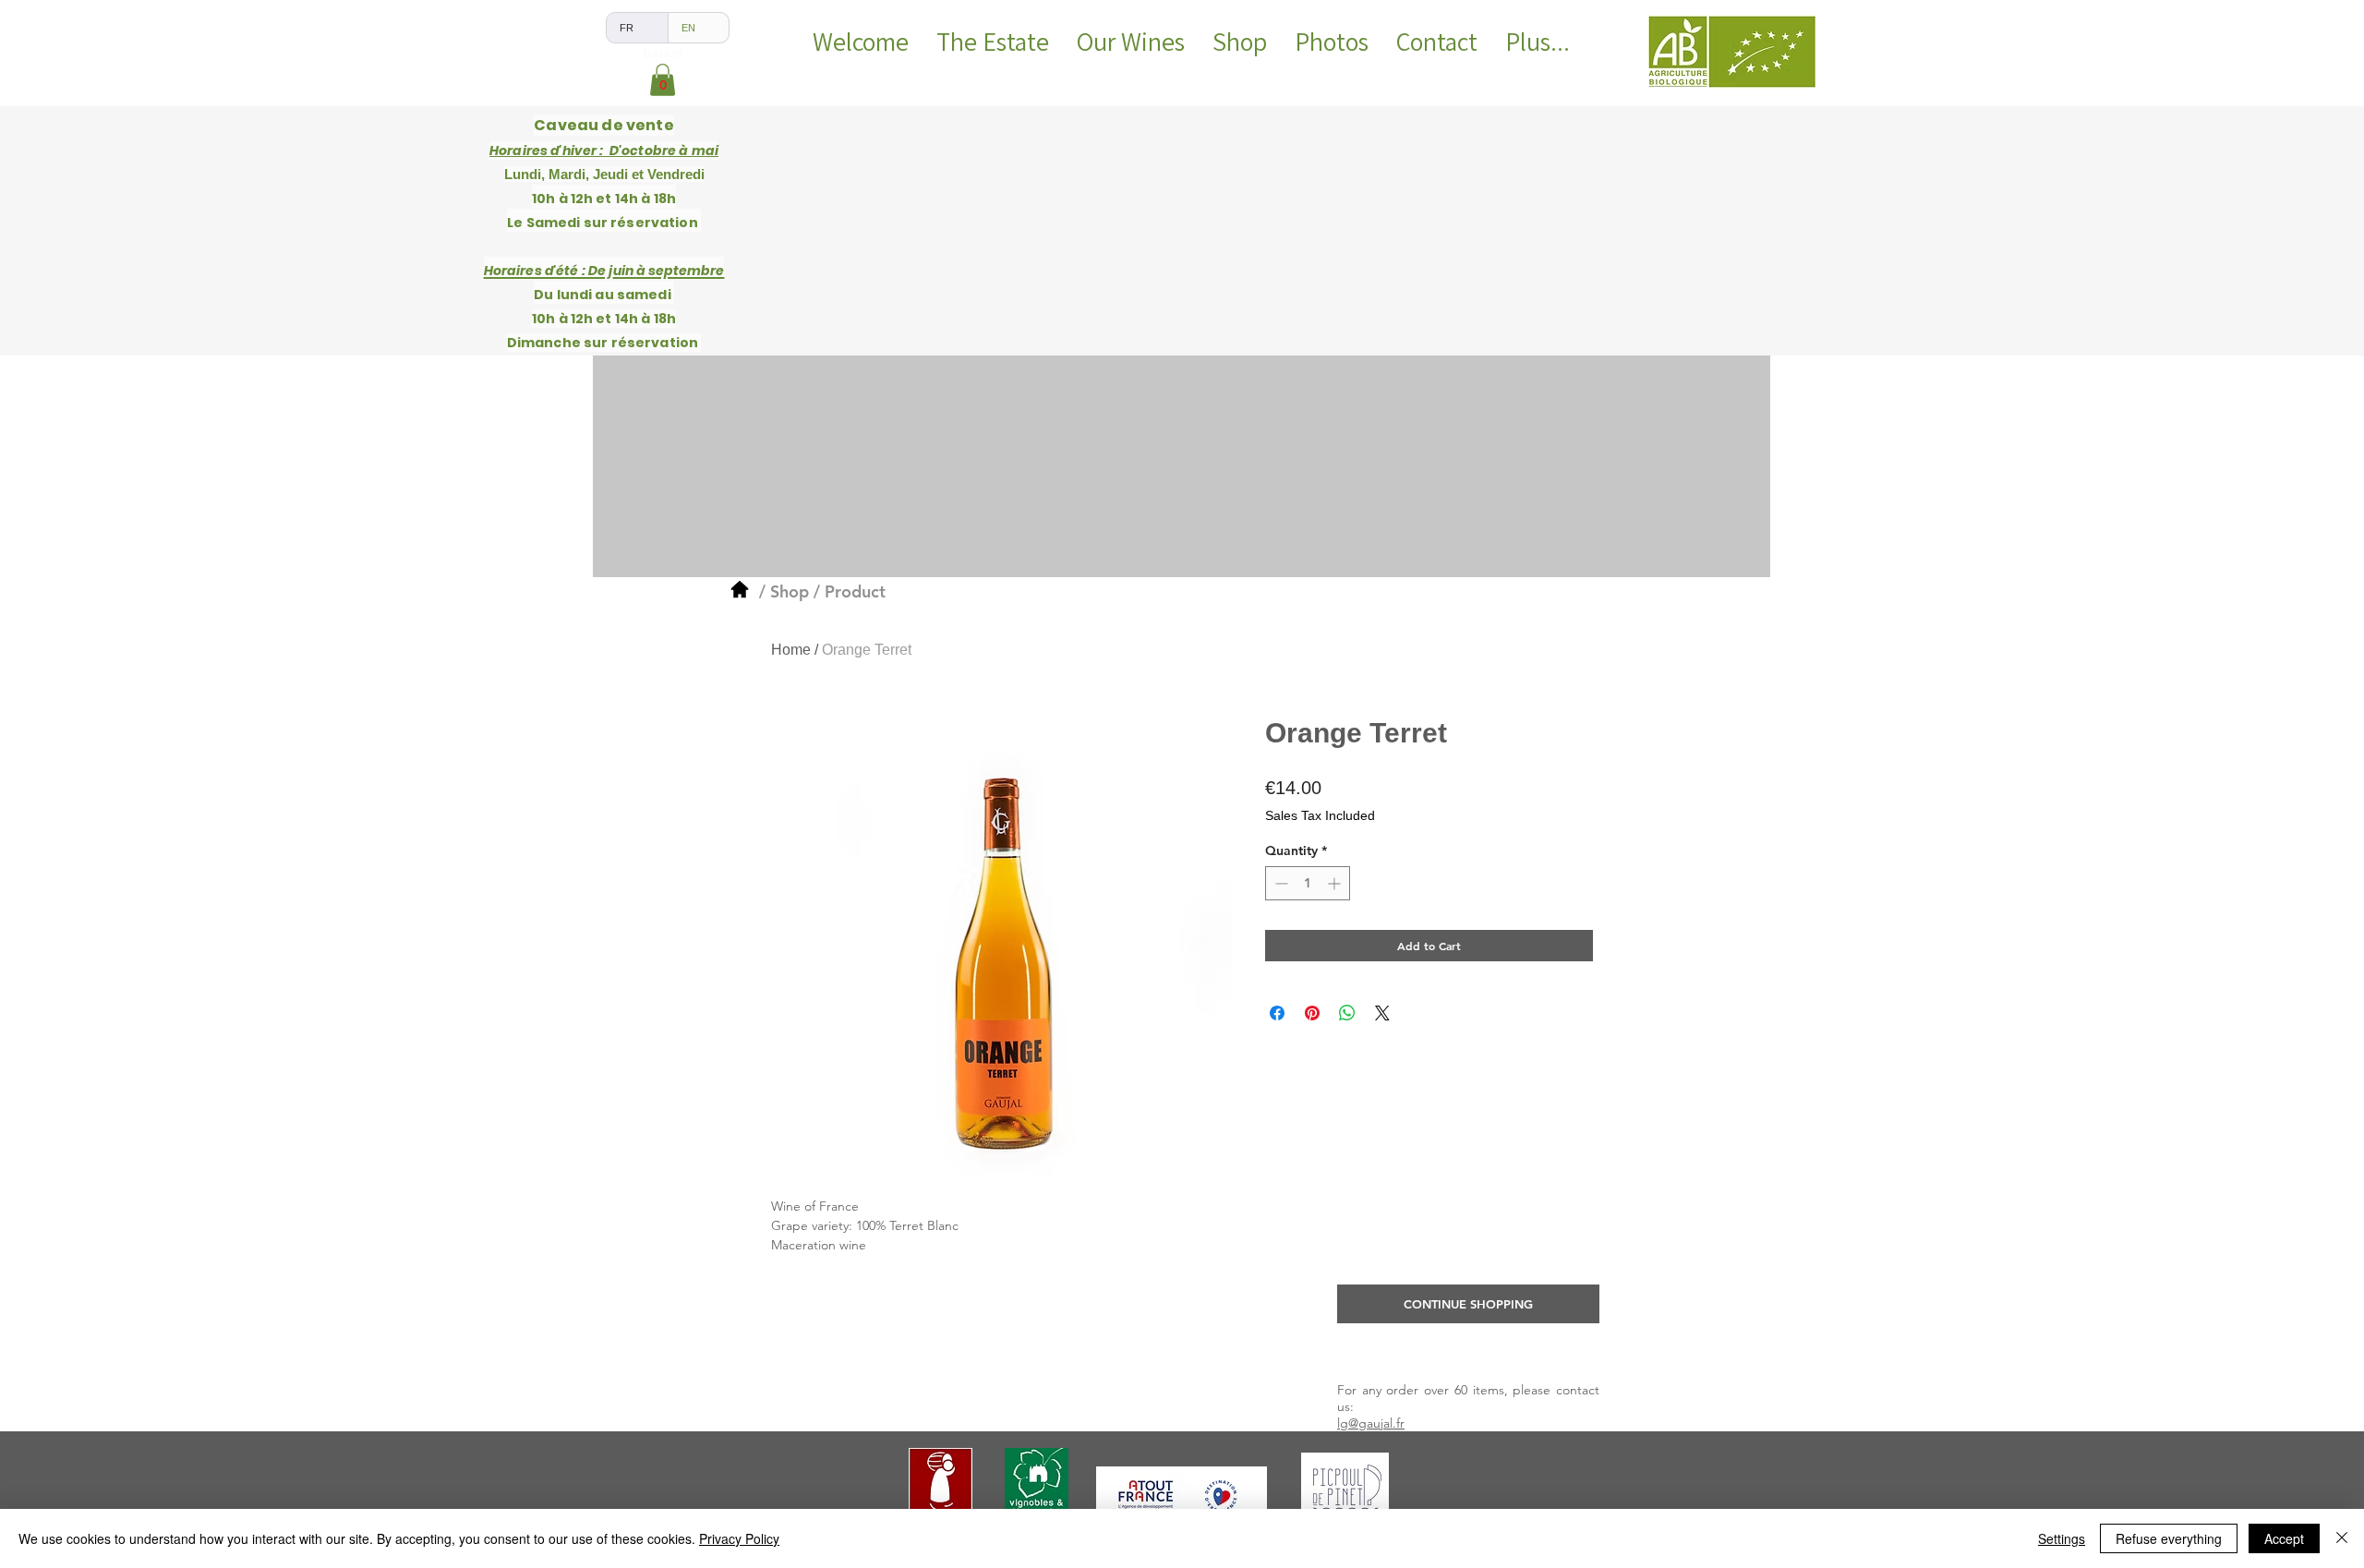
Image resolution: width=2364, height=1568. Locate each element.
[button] (663, 80)
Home (791, 650)
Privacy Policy (739, 1538)
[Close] (2342, 1538)
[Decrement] (1279, 883)
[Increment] (1336, 883)
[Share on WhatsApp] (1347, 1013)
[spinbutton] (1308, 883)
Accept (2284, 1538)
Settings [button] (2062, 1538)
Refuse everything (2169, 1538)
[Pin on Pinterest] (1312, 1013)
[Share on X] (1382, 1013)
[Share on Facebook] (1277, 1013)
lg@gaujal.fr (1371, 1423)
